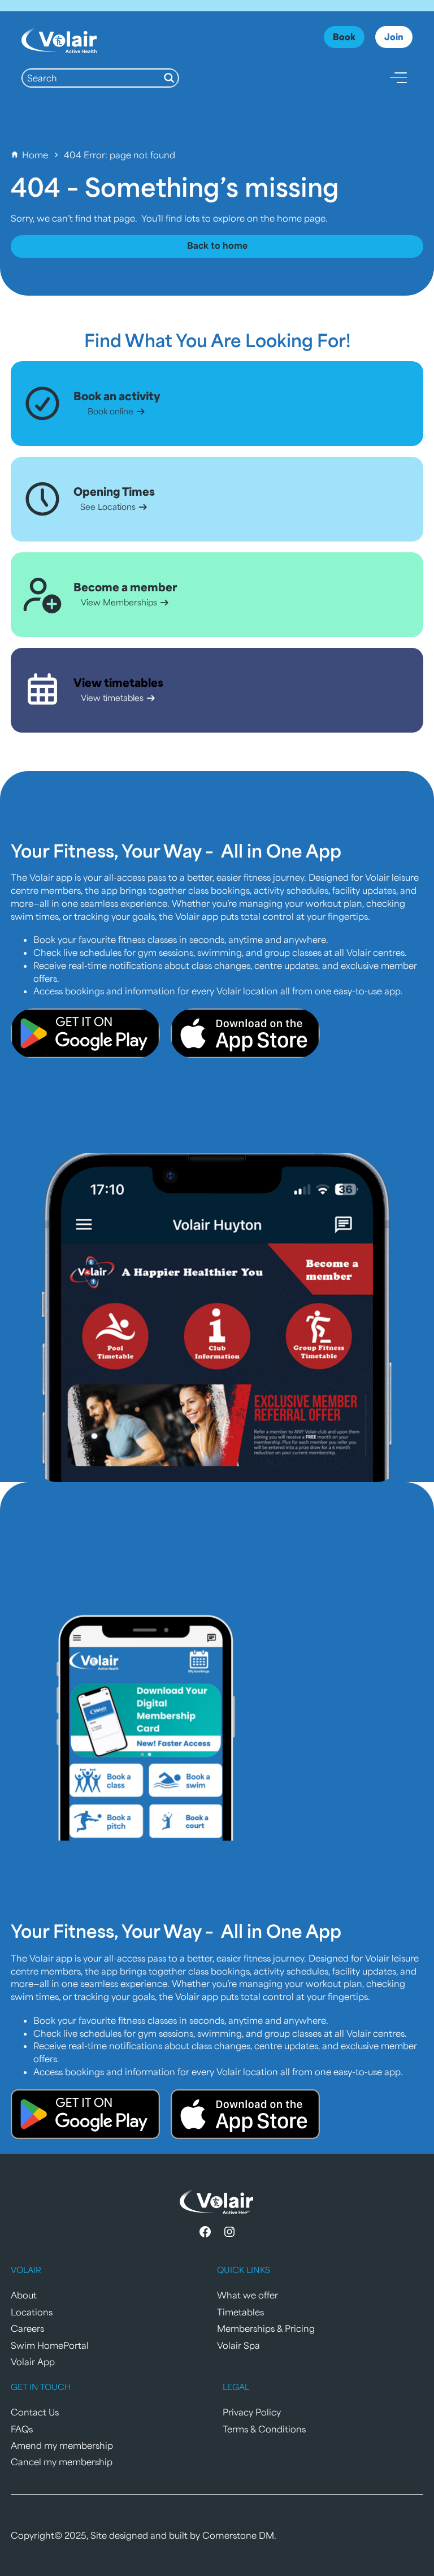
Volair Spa (238, 2345)
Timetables (240, 2312)
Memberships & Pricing (266, 2328)
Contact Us (35, 2412)
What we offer (248, 2295)
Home (35, 155)
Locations (32, 2312)
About (24, 2295)
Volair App (33, 2361)
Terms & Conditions (264, 2429)
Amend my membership (62, 2445)
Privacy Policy (252, 2412)
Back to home (217, 245)
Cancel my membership (62, 2462)
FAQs (22, 2429)
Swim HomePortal (50, 2345)
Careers (27, 2328)
